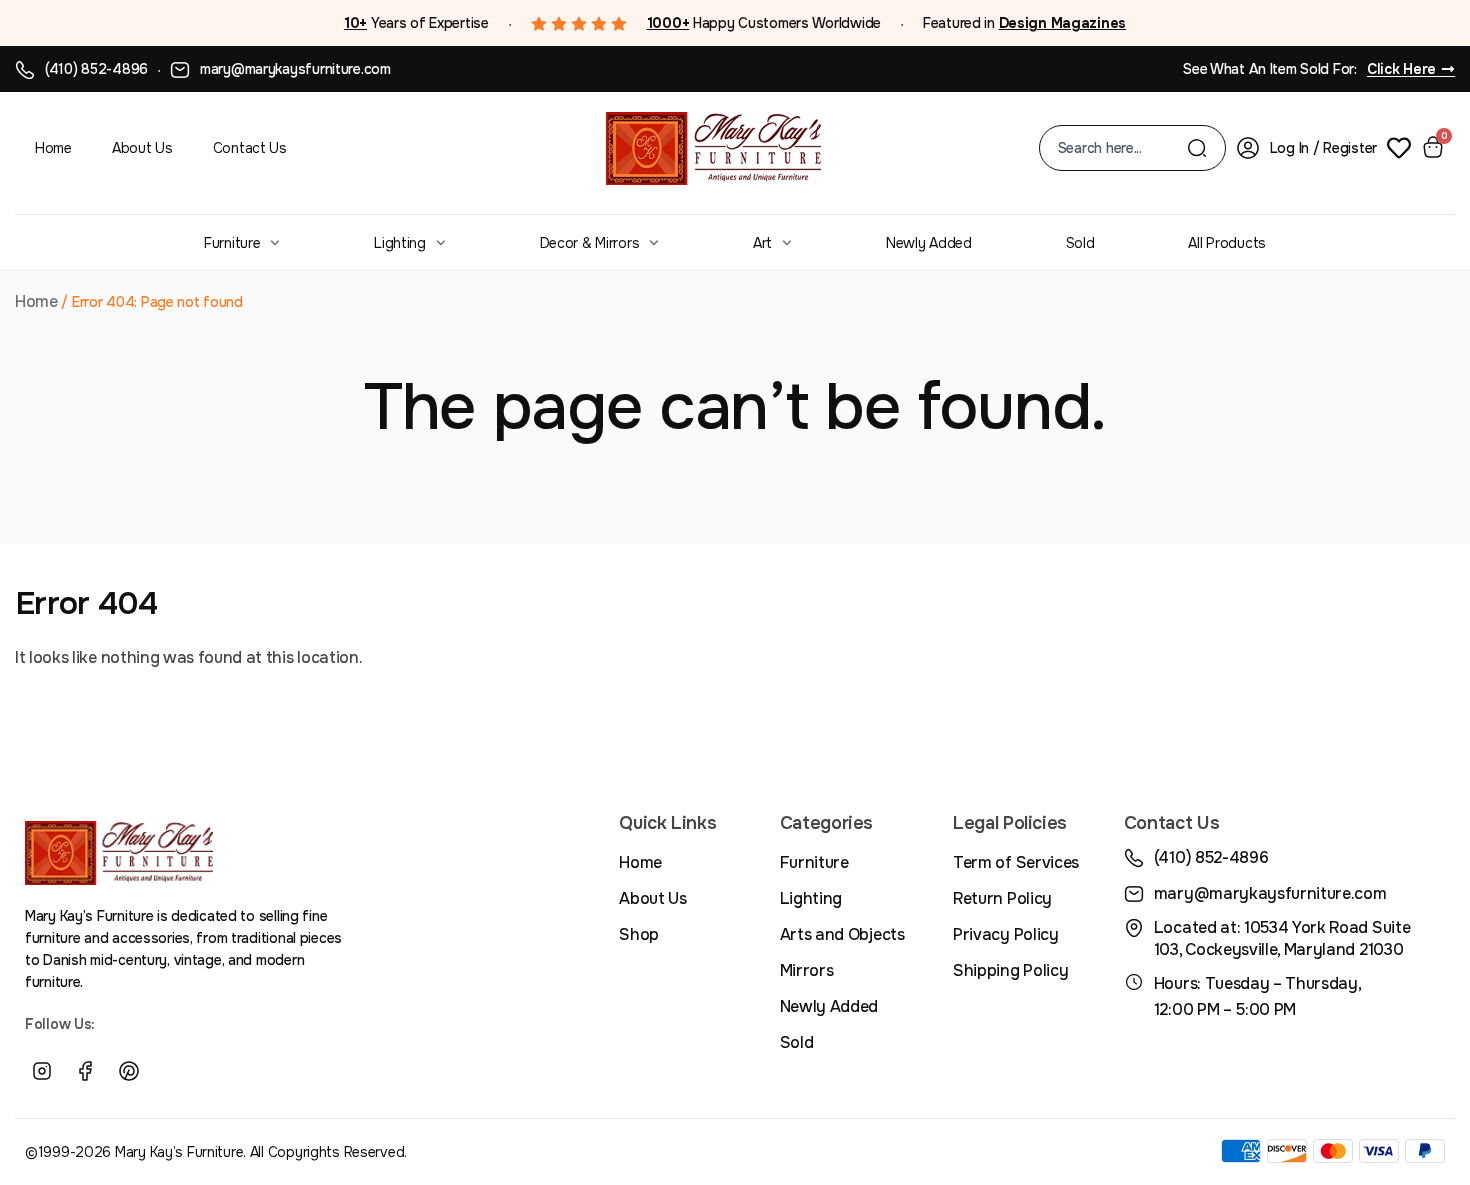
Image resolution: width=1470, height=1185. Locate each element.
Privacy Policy (1006, 934)
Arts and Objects (842, 934)
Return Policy (1002, 898)
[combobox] (1122, 148)
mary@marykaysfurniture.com (295, 69)
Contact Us (250, 148)
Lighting (400, 243)
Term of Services (1016, 862)
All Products (1227, 243)
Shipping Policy (1010, 970)
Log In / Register (1323, 148)
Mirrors (807, 970)
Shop (639, 934)
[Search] (1197, 148)
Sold (1080, 243)
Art (762, 243)
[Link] (173, 1072)
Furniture (232, 243)
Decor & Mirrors (590, 243)
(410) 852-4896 (96, 69)
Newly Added (929, 243)
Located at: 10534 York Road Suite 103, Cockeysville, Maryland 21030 (1282, 938)
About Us (142, 148)
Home (53, 148)
